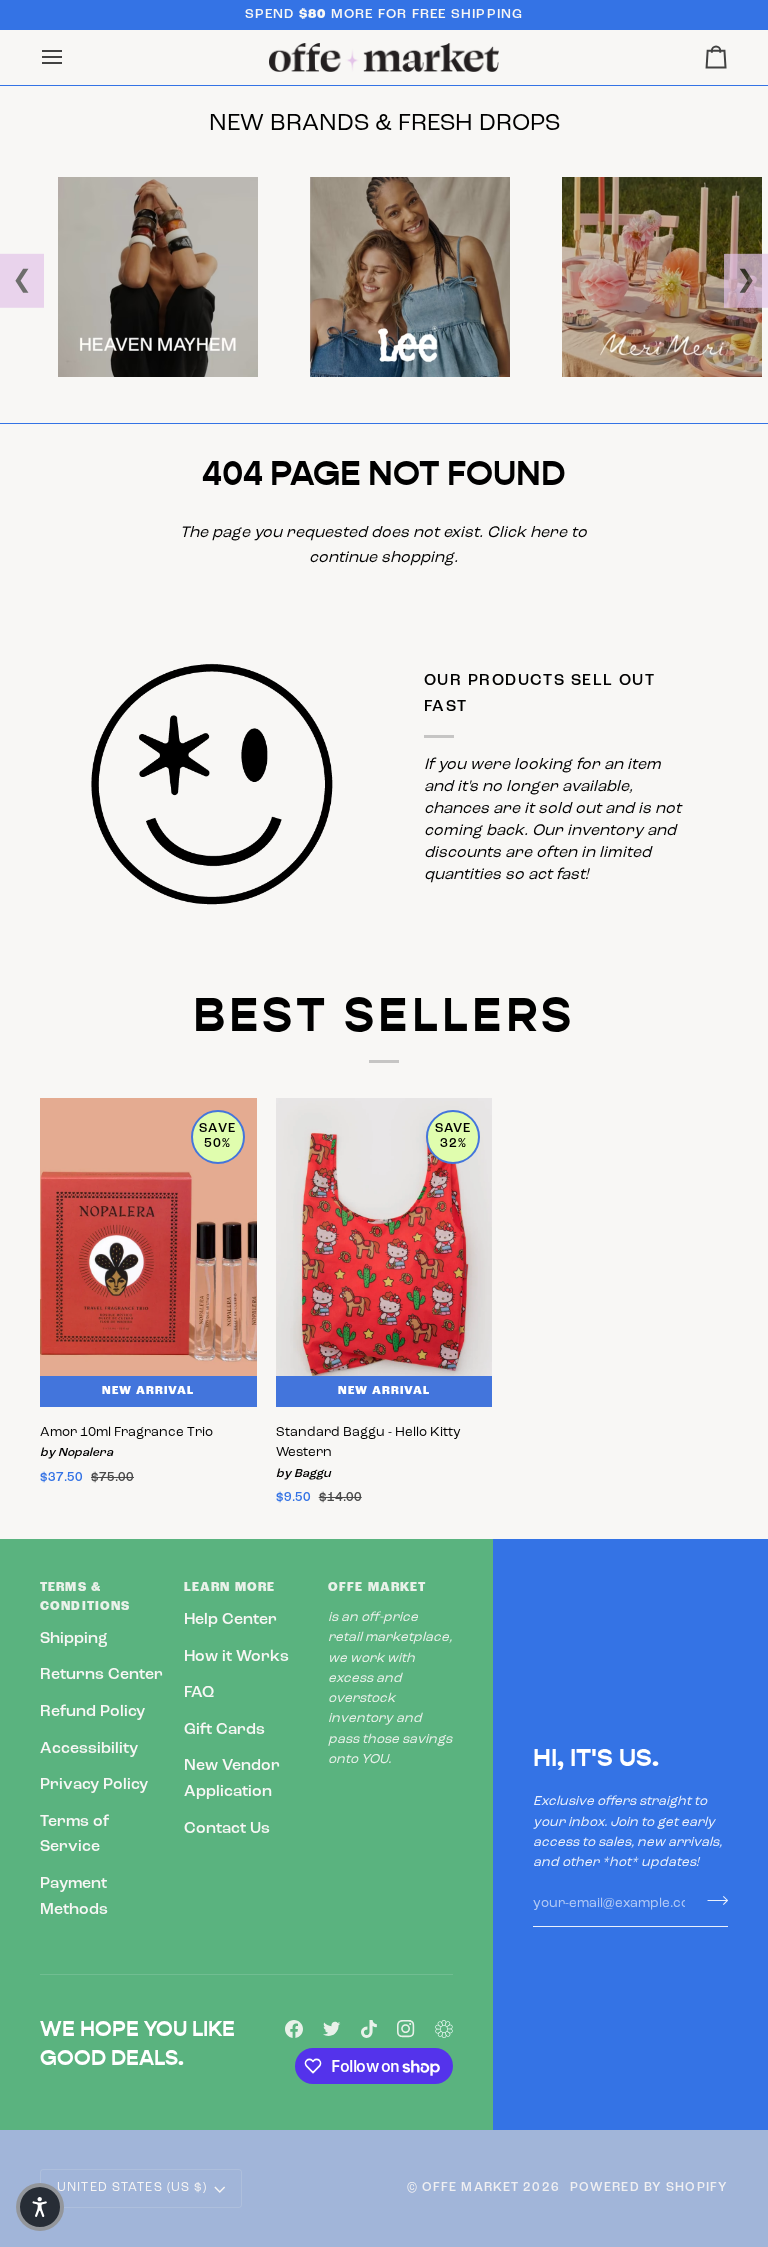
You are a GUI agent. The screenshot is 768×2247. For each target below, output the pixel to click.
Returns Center (101, 1675)
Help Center (230, 1620)
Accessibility (89, 1749)
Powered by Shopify (649, 2188)
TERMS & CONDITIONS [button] (85, 1597)
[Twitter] (332, 2029)
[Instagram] (406, 2029)
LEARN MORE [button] (229, 1588)
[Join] (711, 1901)
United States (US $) (132, 2188)
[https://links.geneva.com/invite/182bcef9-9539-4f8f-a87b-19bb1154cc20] (444, 2029)
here (548, 533)
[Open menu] (70, 57)
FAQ (199, 1693)
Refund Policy (92, 1712)
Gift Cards (224, 1730)
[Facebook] (294, 2029)
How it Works (236, 1657)
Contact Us (227, 1829)
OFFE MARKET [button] (377, 1588)
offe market (470, 2188)
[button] (40, 2207)
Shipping (74, 1639)
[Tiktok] (369, 2029)
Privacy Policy (94, 1785)
